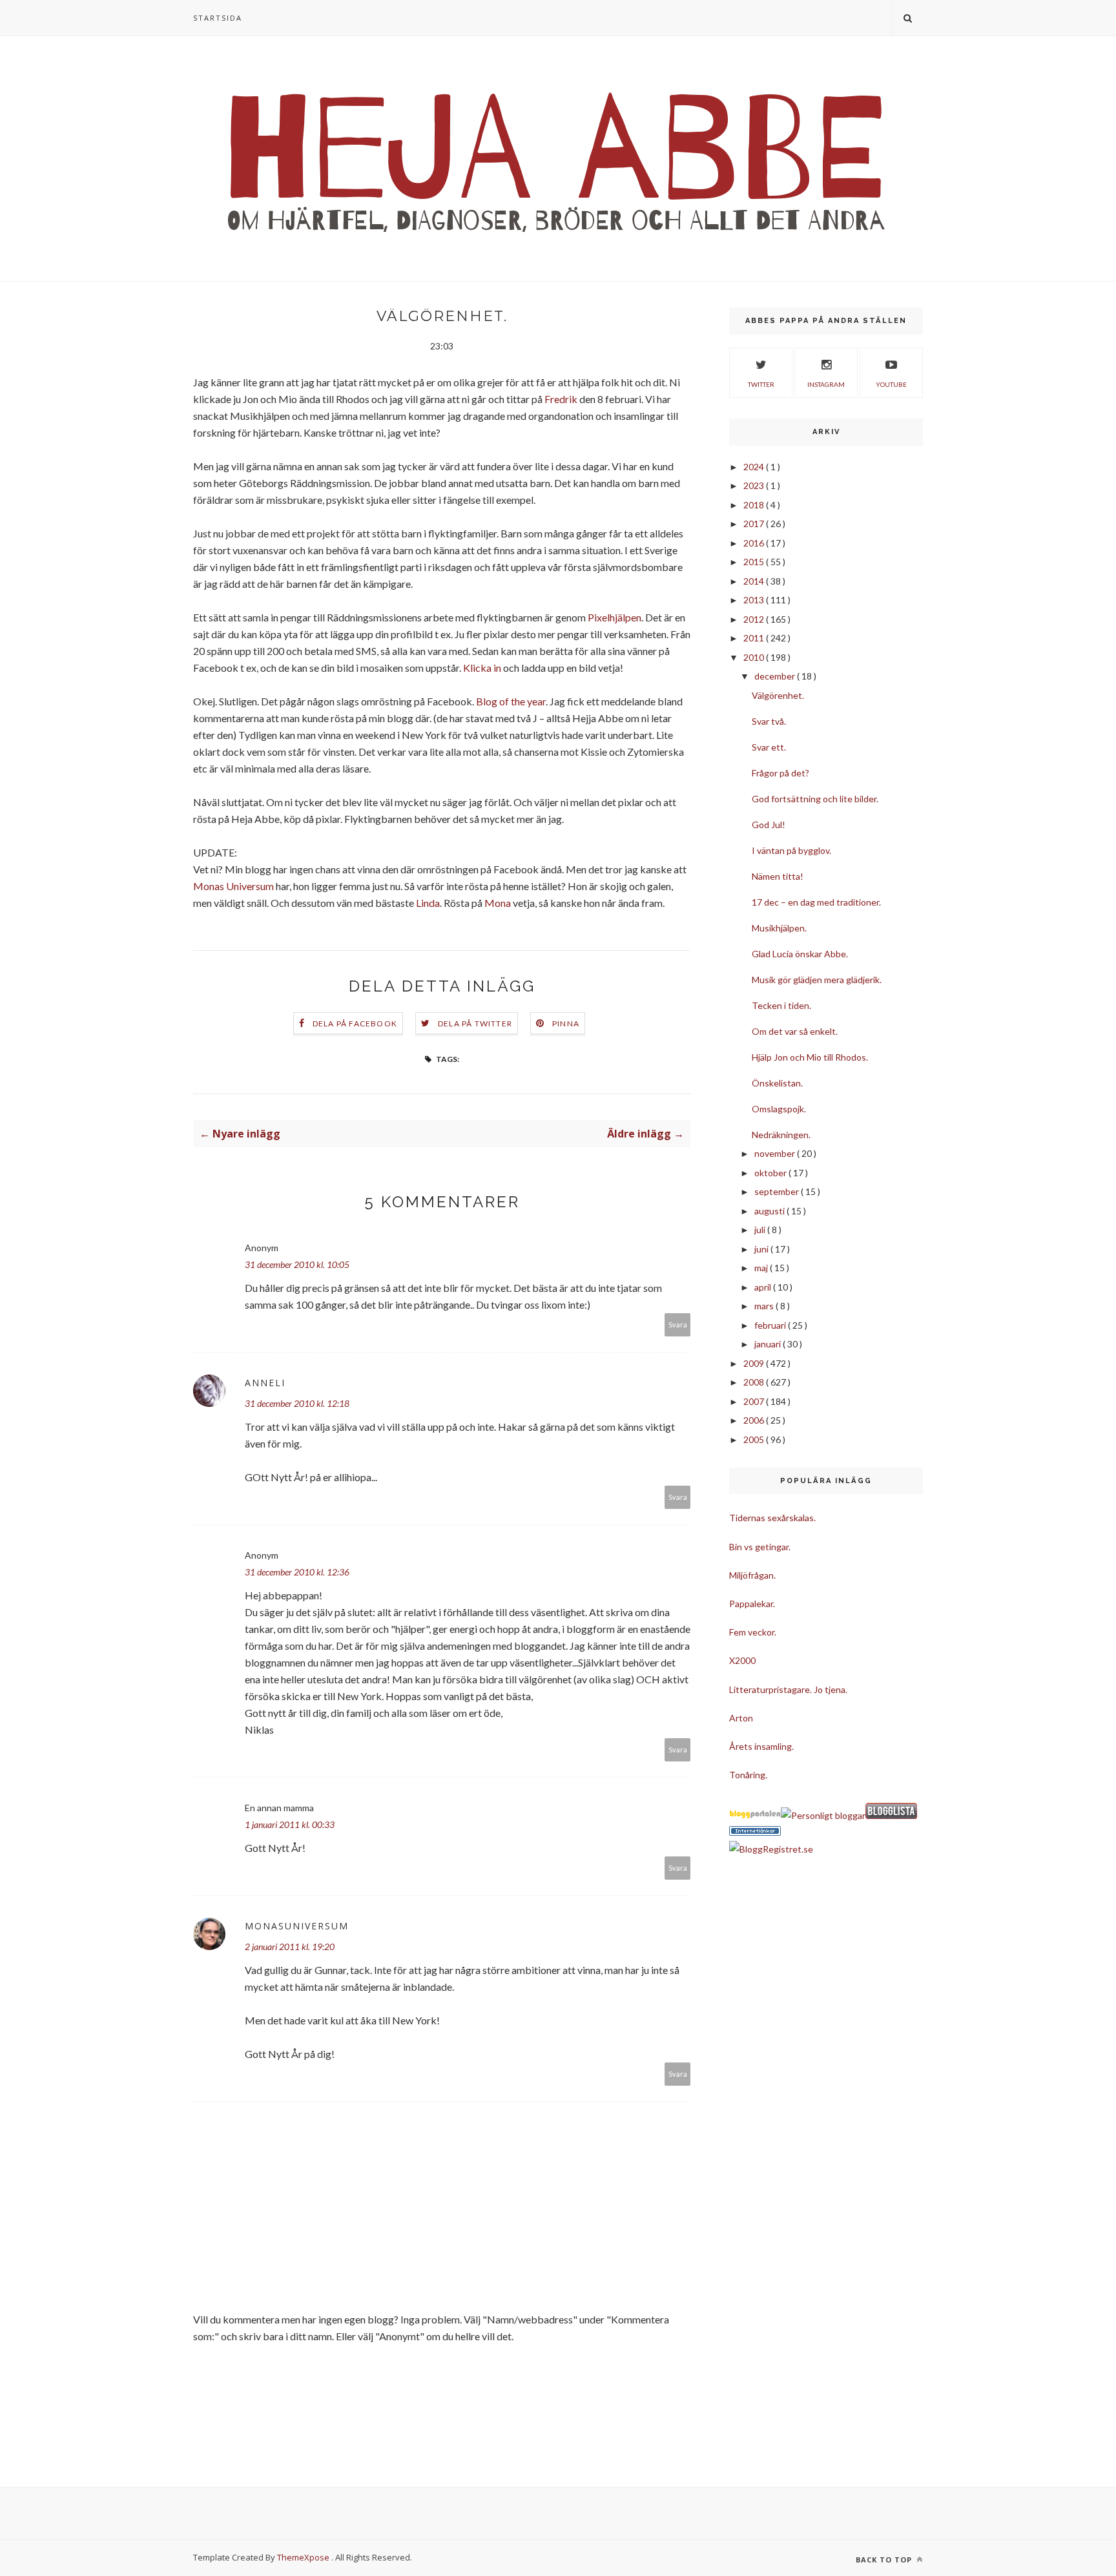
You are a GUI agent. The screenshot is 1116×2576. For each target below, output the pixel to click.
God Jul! (769, 825)
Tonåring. (748, 1775)
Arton (741, 1718)
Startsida (218, 18)
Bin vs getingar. (760, 1547)
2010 (755, 657)
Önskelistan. (777, 1083)
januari (769, 1344)
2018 (755, 505)
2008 (755, 1382)
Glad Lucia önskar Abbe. (800, 954)
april (764, 1287)
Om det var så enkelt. (795, 1031)
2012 (755, 619)
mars (765, 1306)
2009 (755, 1363)
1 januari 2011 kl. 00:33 (290, 1824)
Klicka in (482, 668)
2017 (755, 524)
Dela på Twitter (475, 1023)
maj (762, 1268)
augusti (770, 1211)
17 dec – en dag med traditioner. (816, 902)
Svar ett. (769, 747)
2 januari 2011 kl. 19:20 (290, 1947)
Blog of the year (511, 701)
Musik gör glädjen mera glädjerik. (817, 980)
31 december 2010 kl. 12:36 (297, 1572)
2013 (755, 600)
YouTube (891, 384)
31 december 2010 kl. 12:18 (297, 1403)
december (776, 676)
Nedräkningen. (781, 1135)
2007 (755, 1401)
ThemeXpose (303, 2557)
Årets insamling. (761, 1746)
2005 (755, 1439)
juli (761, 1230)
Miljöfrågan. (752, 1575)
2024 (755, 467)
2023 (755, 485)
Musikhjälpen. (779, 928)
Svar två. (769, 721)
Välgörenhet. (778, 695)
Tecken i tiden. (781, 1005)
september (778, 1191)
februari (771, 1325)
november (776, 1153)
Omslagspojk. (779, 1109)
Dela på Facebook (355, 1023)
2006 (755, 1420)
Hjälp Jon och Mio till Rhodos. (810, 1057)
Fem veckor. (753, 1632)
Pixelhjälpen (615, 617)
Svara (678, 1324)
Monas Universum (233, 886)
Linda (428, 903)
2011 (755, 638)
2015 (755, 562)
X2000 (742, 1660)
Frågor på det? (780, 773)
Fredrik (561, 399)
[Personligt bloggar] (823, 1815)
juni (762, 1249)
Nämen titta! (778, 876)
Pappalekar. (752, 1604)
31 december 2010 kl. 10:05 (297, 1264)
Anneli (265, 1383)
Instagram (826, 384)
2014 (755, 581)
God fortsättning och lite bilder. (815, 799)
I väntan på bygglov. (791, 850)
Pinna (566, 1023)
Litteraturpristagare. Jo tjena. (788, 1689)
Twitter (761, 384)
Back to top (885, 2560)
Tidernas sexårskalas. (772, 1518)
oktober (771, 1173)
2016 (755, 543)
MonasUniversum (297, 1926)
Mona (498, 903)
